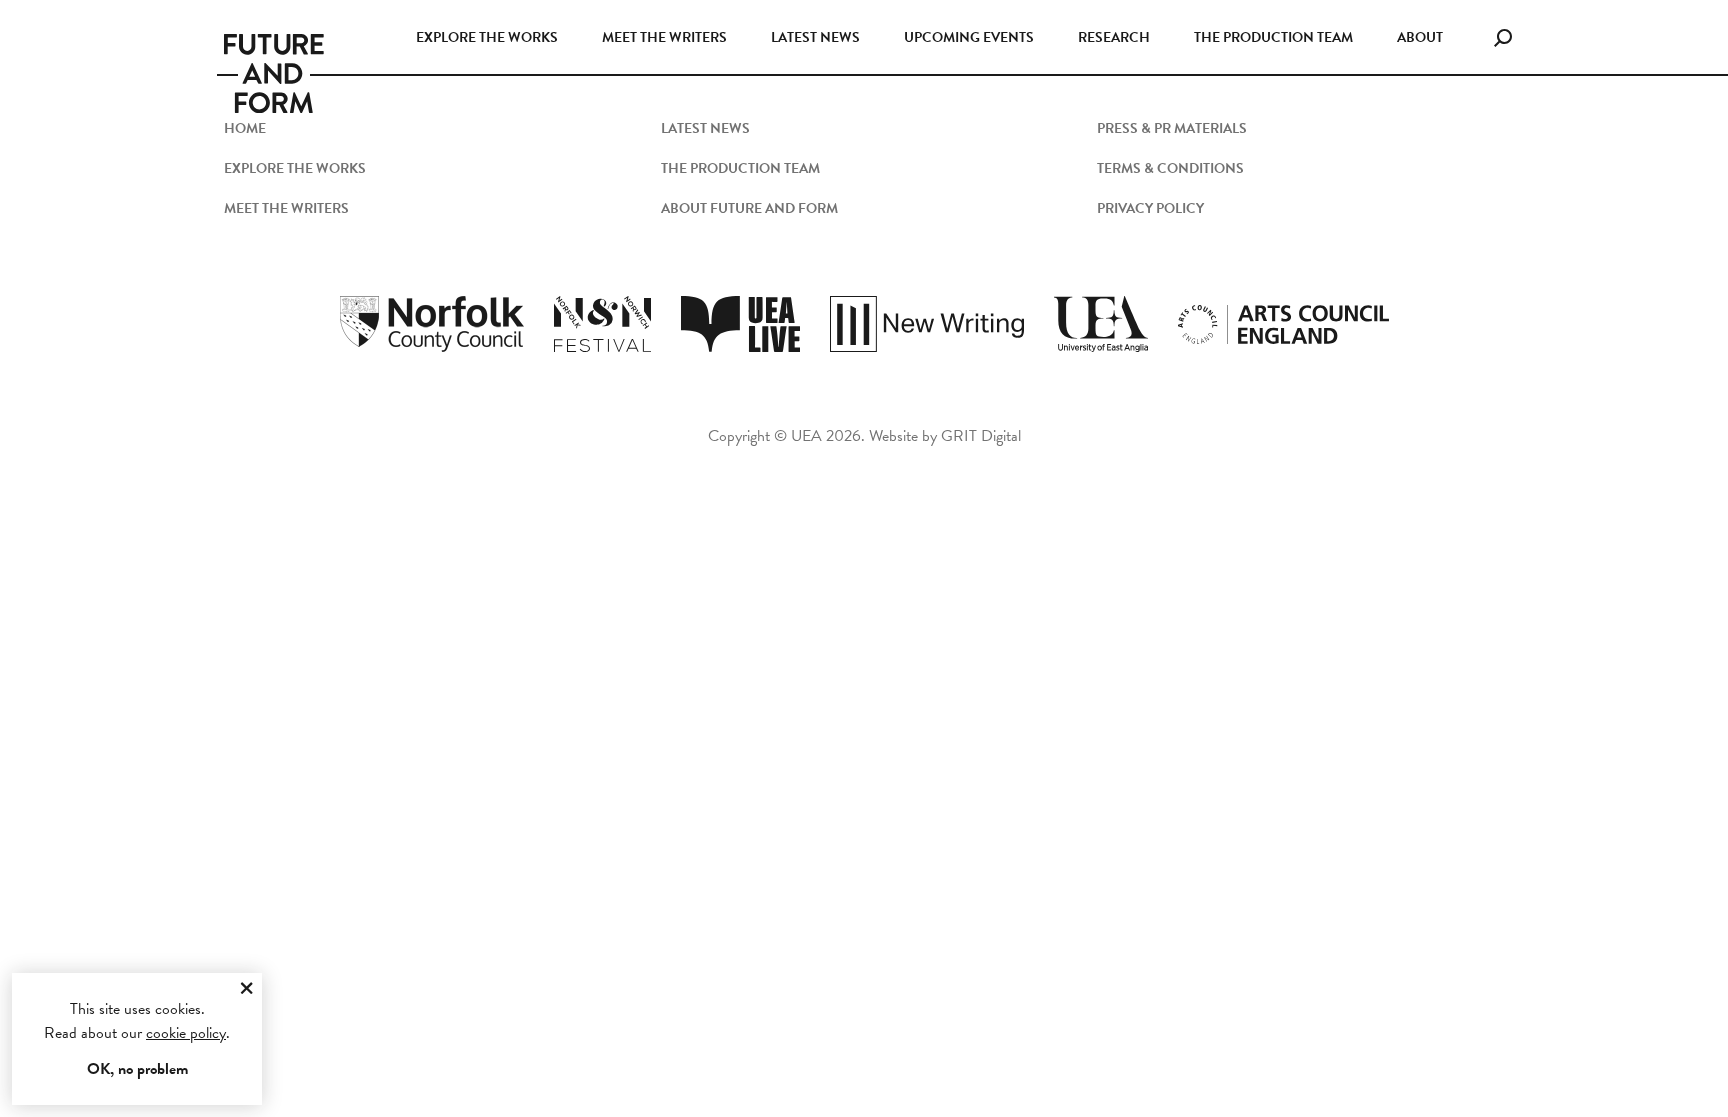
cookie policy (186, 1033)
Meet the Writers (664, 38)
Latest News (815, 38)
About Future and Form (749, 208)
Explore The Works (295, 168)
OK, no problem (137, 1069)
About (1420, 38)
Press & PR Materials (1172, 128)
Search (1503, 34)
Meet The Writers (286, 208)
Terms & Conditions (1170, 168)
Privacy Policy (1150, 208)
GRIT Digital (981, 436)
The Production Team (1273, 38)
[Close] (246, 989)
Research (1114, 38)
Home (245, 128)
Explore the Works (487, 38)
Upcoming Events (969, 38)
